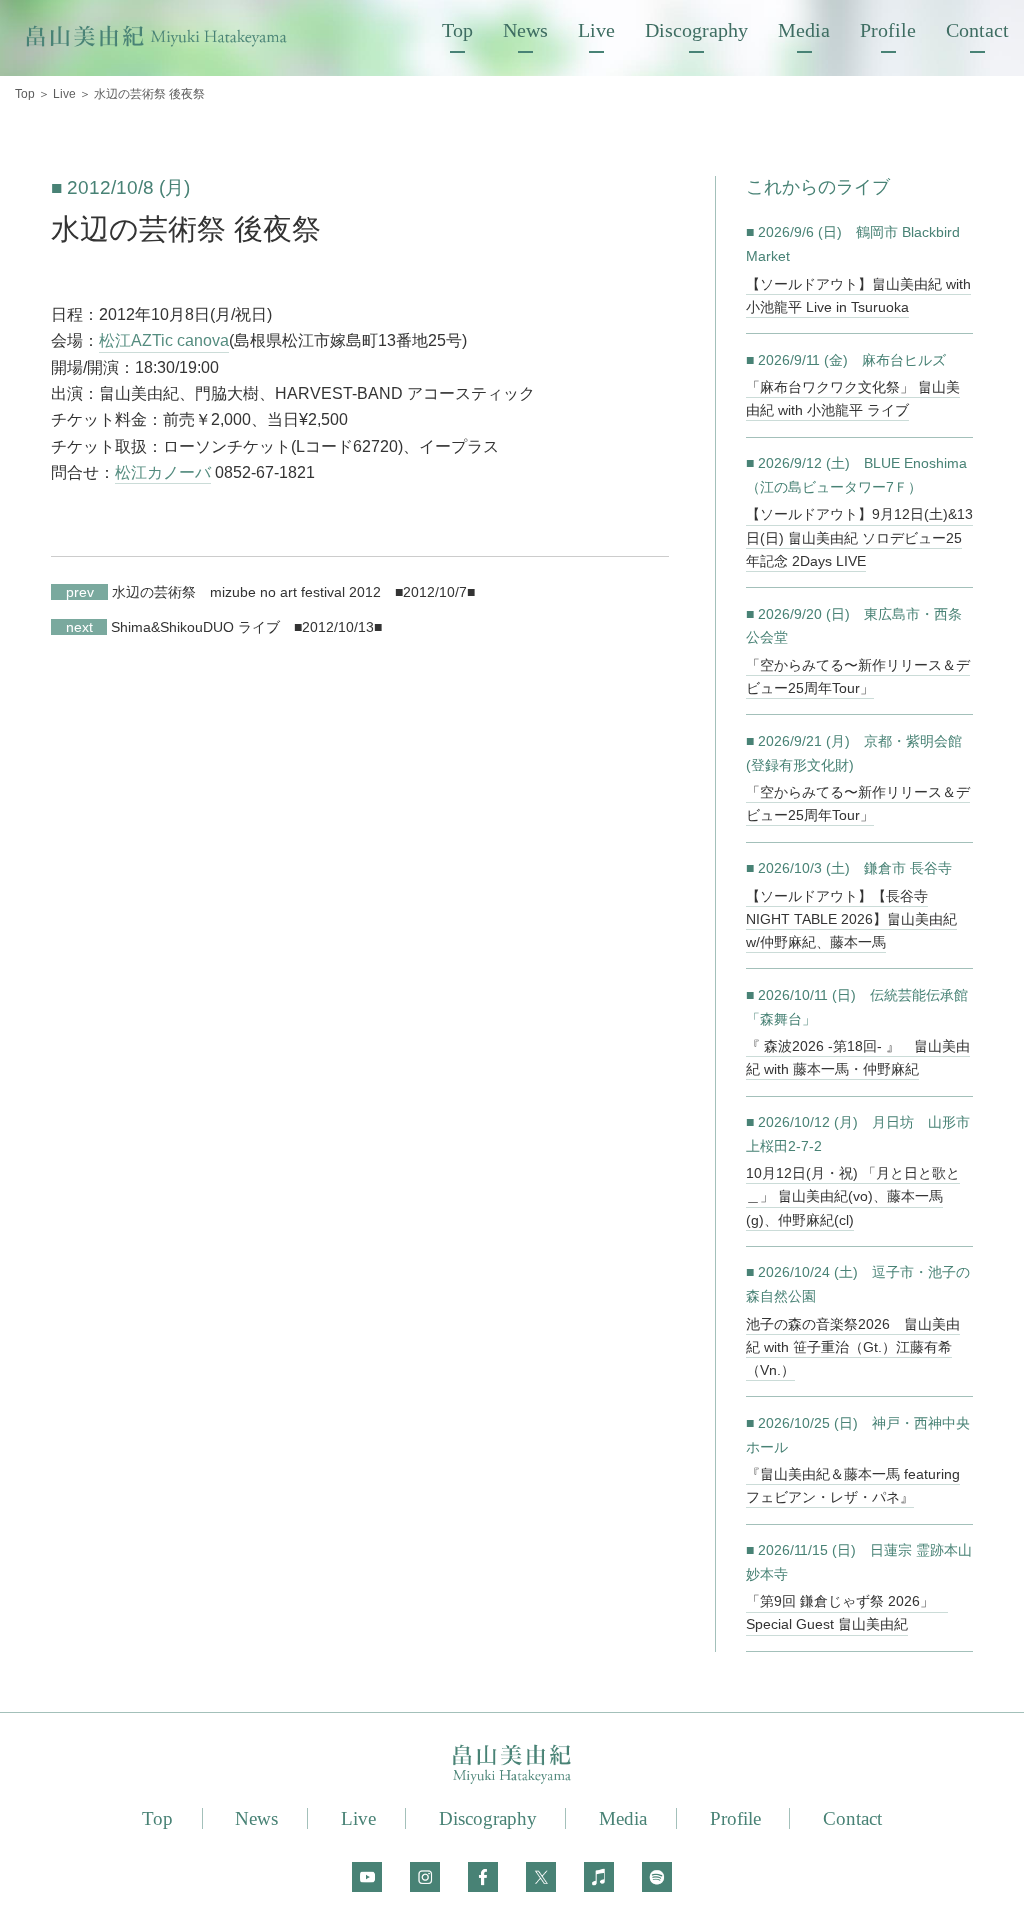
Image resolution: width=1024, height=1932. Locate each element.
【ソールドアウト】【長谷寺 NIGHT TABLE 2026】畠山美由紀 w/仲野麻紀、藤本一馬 (851, 919)
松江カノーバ (163, 472)
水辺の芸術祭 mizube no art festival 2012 (223, 592)
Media (804, 30)
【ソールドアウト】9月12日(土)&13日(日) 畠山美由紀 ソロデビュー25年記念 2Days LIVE (859, 537)
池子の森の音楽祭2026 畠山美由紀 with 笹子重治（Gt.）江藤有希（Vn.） (853, 1347)
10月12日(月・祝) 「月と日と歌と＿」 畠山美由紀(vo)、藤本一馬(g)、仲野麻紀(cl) (853, 1196)
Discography (696, 30)
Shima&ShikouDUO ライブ (172, 627)
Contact (977, 30)
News (525, 30)
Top (457, 30)
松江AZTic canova (164, 340)
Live (596, 30)
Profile (888, 30)
